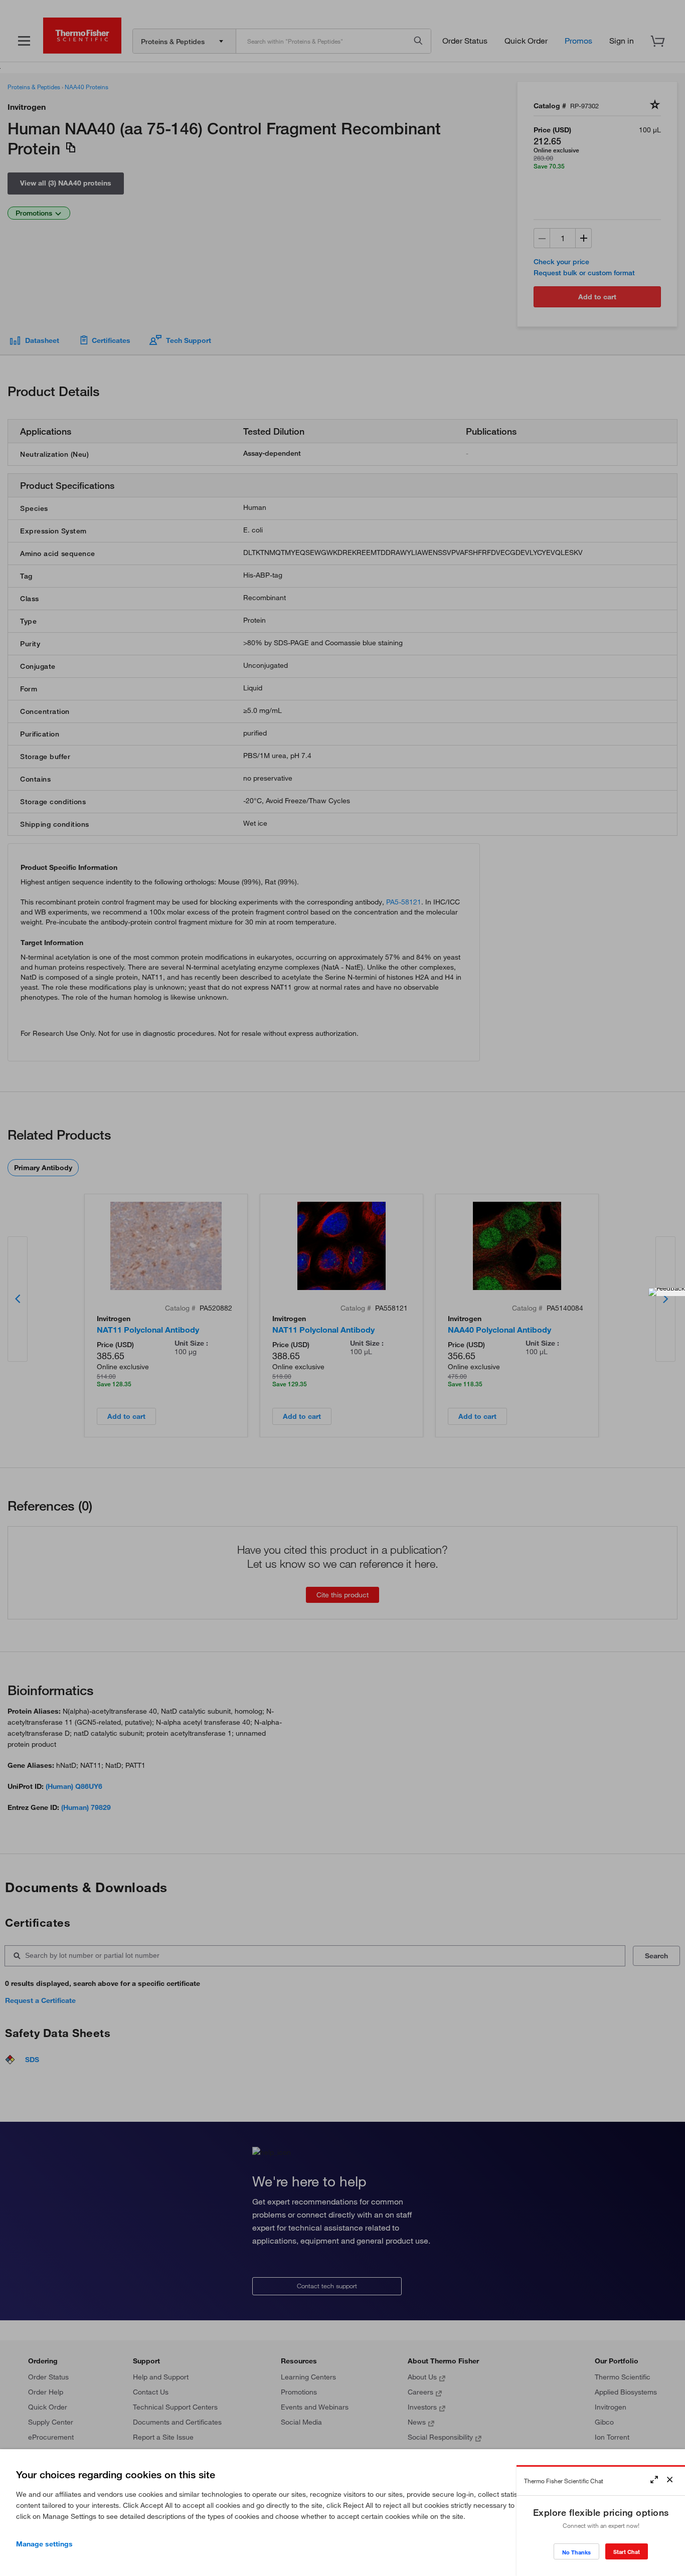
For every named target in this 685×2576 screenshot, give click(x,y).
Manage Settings (44, 2544)
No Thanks (576, 2552)
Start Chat (627, 2552)
